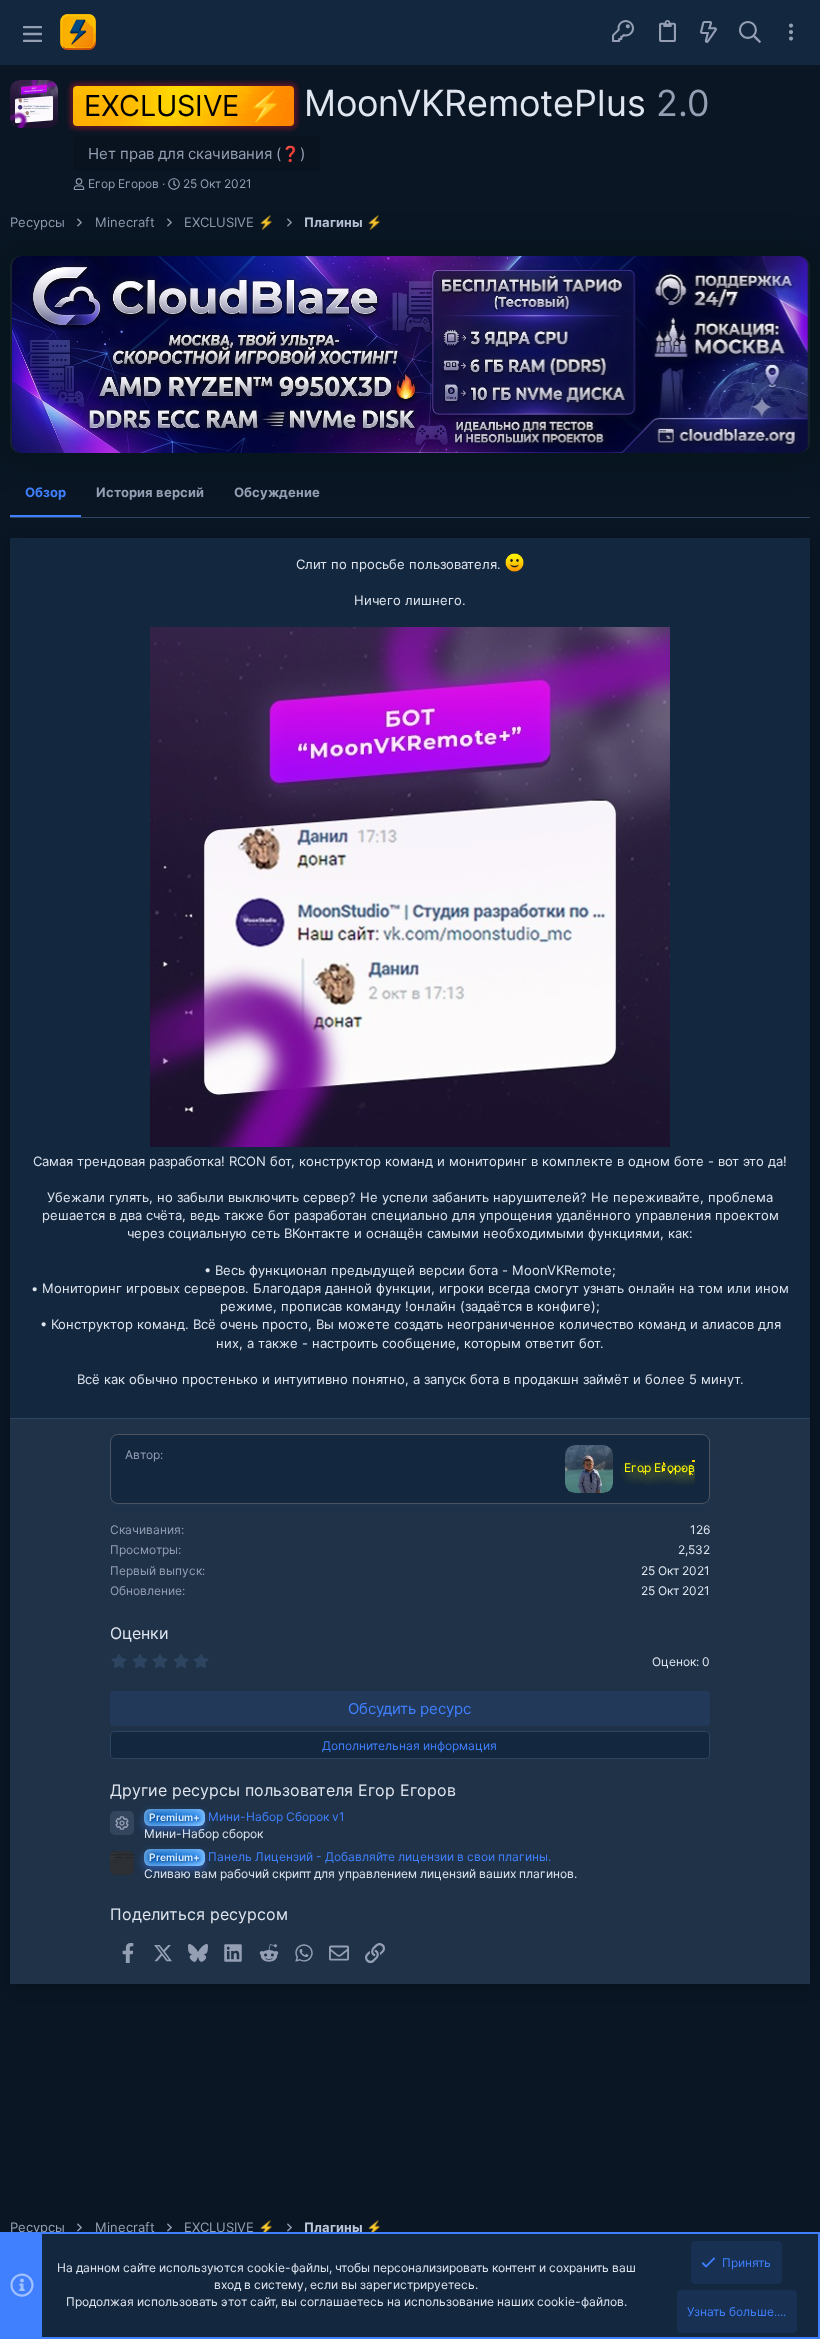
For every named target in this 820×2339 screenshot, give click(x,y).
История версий (150, 492)
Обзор (45, 492)
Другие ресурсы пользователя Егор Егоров (283, 1790)
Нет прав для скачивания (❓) (196, 153)
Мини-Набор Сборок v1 (247, 1816)
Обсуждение (277, 492)
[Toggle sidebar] (791, 32)
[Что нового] (709, 33)
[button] (32, 32)
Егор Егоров (123, 183)
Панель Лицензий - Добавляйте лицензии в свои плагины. (350, 1856)
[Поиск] (750, 33)
